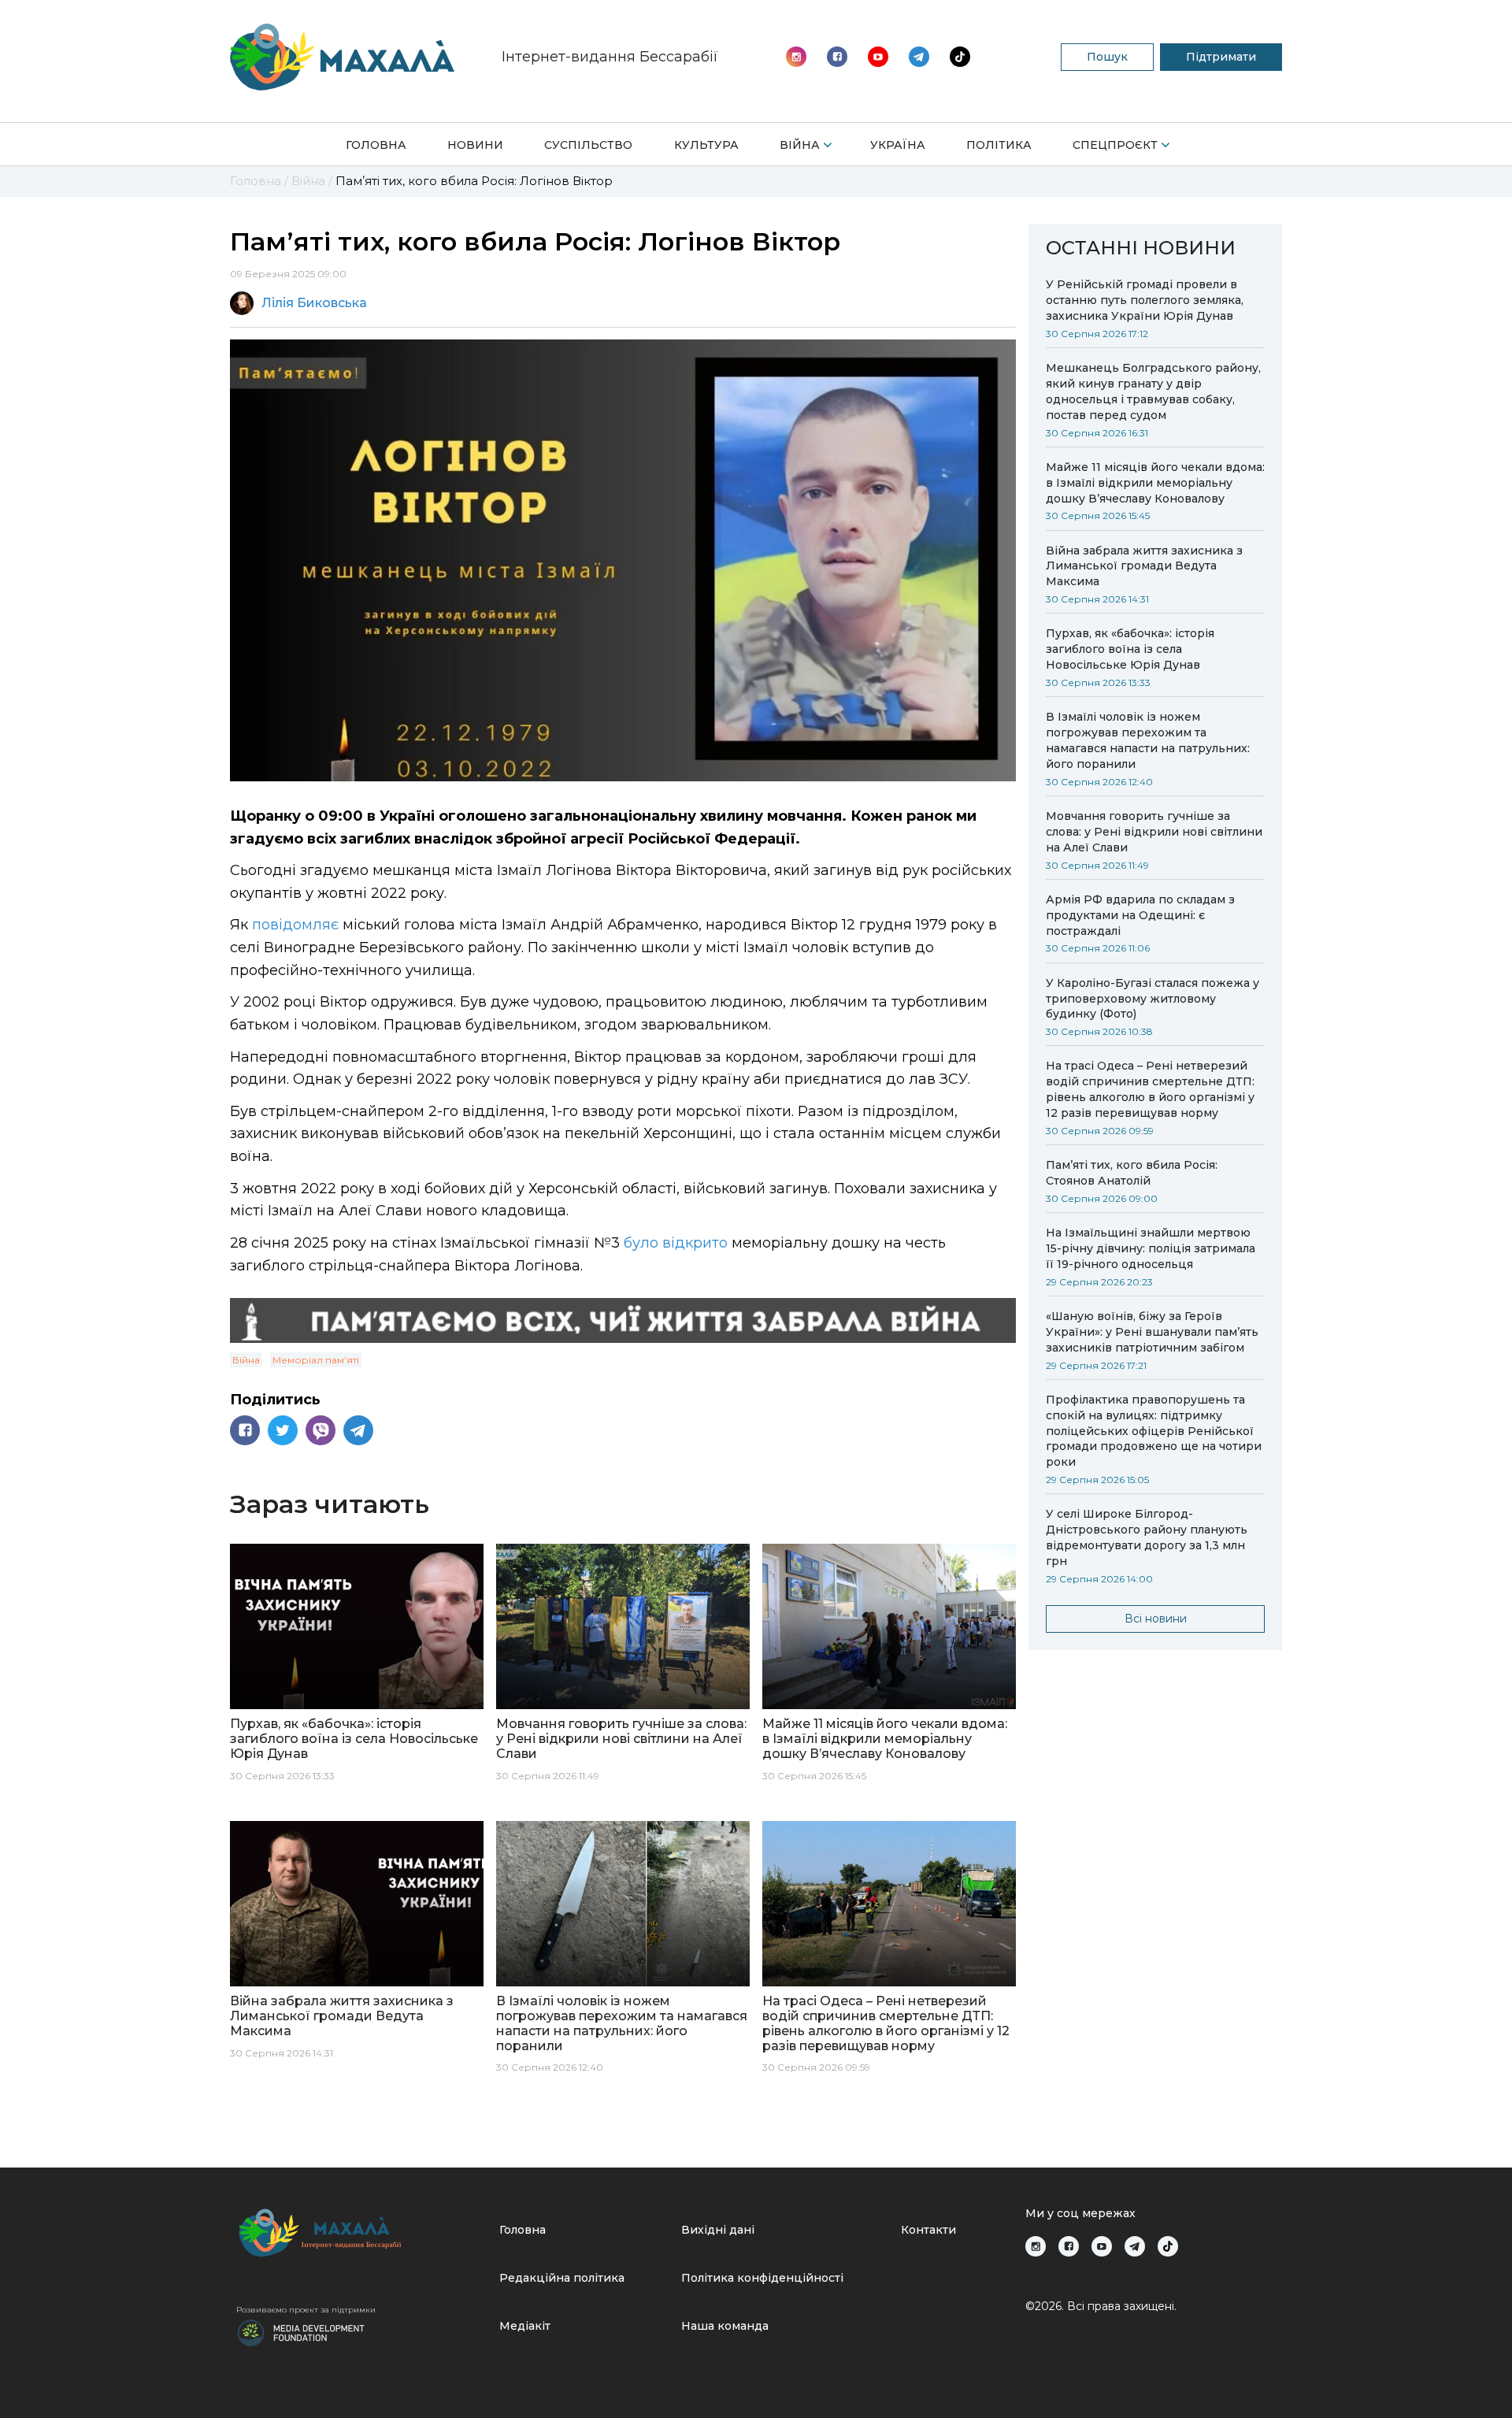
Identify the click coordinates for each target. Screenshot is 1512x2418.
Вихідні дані (718, 2230)
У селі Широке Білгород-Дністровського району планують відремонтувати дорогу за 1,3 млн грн (1147, 1537)
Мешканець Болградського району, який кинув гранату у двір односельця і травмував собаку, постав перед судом (1153, 391)
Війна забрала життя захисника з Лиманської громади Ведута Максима (1144, 566)
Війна (800, 145)
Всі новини (1156, 1619)
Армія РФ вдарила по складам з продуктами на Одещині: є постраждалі (1140, 915)
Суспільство (588, 145)
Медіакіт (525, 2326)
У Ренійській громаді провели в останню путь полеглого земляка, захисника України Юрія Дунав (1145, 300)
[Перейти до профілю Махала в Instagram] (796, 57)
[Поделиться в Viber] (321, 1430)
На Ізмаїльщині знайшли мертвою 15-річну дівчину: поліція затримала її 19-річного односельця (1151, 1248)
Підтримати (1221, 57)
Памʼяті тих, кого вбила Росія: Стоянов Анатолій (1132, 1173)
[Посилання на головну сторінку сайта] (361, 2233)
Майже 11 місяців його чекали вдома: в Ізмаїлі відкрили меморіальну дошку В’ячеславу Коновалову (1155, 483)
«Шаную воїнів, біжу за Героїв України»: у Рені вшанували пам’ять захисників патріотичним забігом (1152, 1332)
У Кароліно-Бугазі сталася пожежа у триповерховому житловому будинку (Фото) (1153, 999)
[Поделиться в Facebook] (245, 1430)
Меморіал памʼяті (316, 1360)
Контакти (928, 2230)
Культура (706, 145)
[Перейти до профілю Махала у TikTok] (1168, 2246)
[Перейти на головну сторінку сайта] (342, 57)
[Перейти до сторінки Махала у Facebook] (837, 57)
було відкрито (676, 1243)
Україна (898, 145)
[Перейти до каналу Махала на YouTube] (919, 57)
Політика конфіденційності (762, 2278)
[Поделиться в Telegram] (358, 1430)
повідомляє (295, 925)
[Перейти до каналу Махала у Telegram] (960, 57)
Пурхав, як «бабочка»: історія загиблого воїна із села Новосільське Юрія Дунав (1130, 649)
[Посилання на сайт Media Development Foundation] (301, 2331)
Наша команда (725, 2326)
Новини (475, 145)
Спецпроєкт (1115, 145)
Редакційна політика (562, 2278)
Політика (999, 145)
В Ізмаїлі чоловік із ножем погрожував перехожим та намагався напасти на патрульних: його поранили (1148, 740)
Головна (376, 145)
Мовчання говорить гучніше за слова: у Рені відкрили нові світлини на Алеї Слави (1154, 832)
